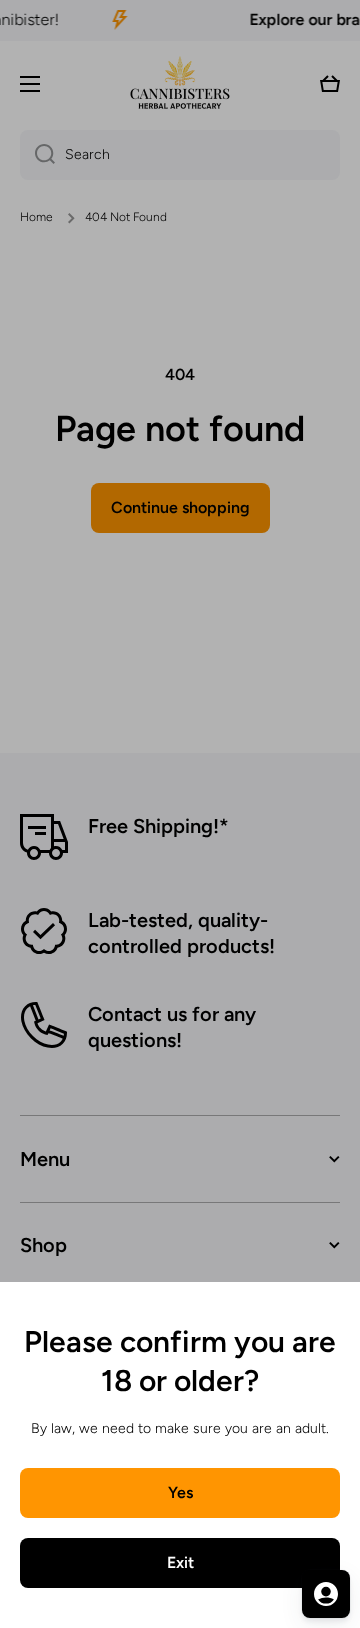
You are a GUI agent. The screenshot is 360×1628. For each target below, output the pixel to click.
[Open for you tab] (326, 1594)
